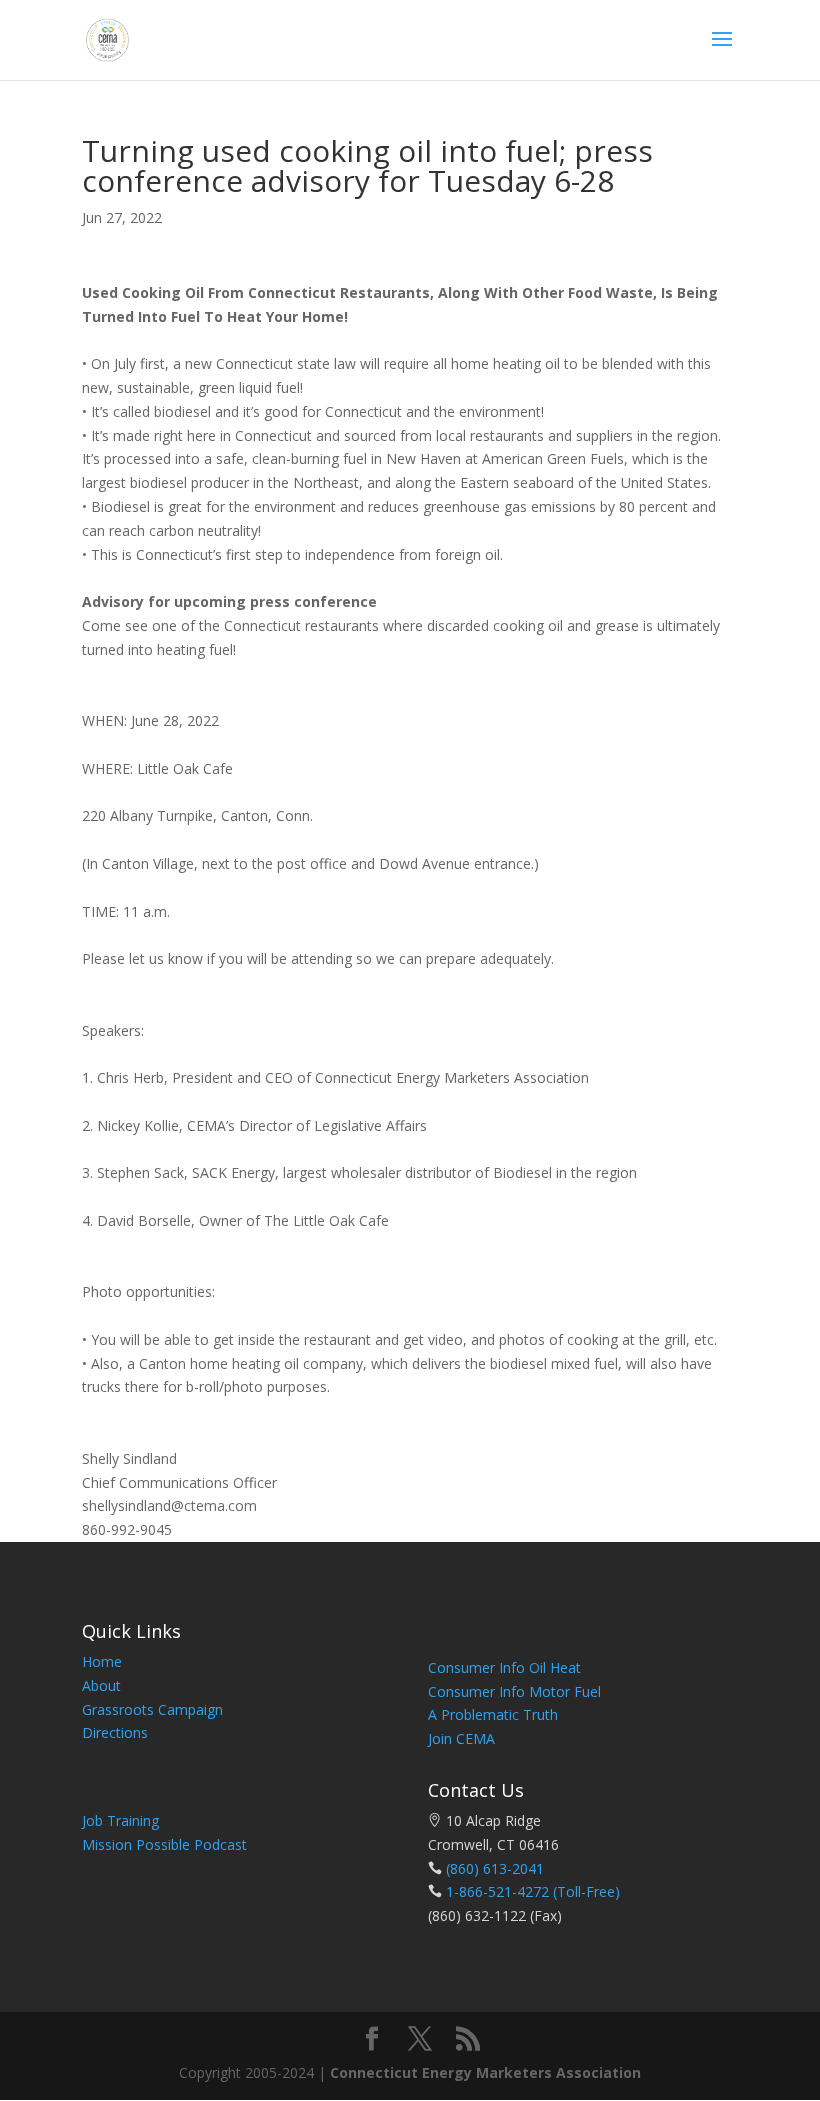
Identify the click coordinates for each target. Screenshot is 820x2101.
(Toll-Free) (584, 1891)
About (101, 1685)
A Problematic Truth (493, 1714)
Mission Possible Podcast (164, 1844)
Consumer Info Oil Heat (504, 1667)
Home (102, 1661)
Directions (115, 1732)
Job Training (120, 1820)
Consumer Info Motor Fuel (514, 1691)
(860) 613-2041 (495, 1868)
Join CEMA (461, 1738)
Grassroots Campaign (152, 1709)
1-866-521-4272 (497, 1891)
